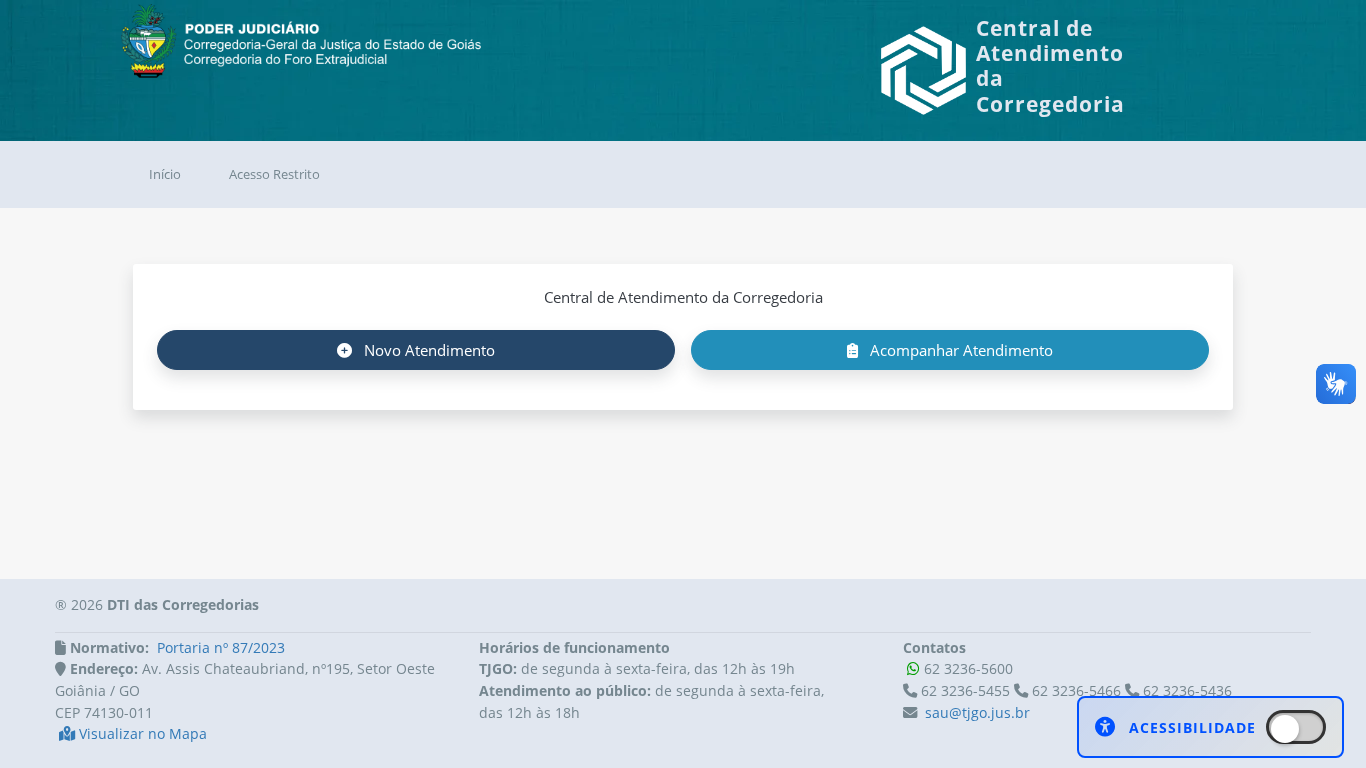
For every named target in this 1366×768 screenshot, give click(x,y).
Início (165, 174)
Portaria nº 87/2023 (221, 647)
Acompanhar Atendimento (959, 350)
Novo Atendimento (427, 350)
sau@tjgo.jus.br (977, 712)
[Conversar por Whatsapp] (913, 668)
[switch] (1296, 727)
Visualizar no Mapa (141, 733)
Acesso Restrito (274, 174)
